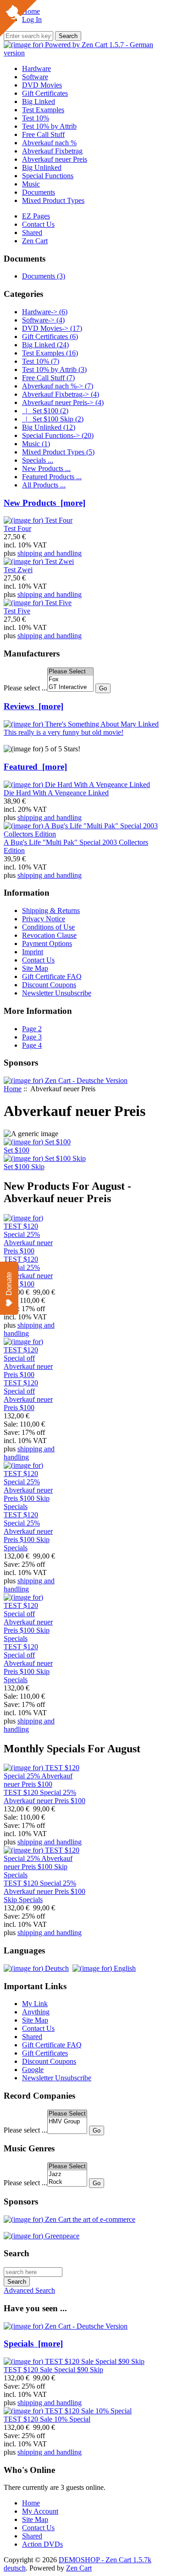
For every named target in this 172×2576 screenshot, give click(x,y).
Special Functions (48, 176)
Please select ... (25, 688)
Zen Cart (35, 241)
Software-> (43, 320)
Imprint (33, 952)
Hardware (36, 68)
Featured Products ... (52, 477)
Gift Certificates (45, 93)
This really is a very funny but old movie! (64, 732)
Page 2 (32, 1029)
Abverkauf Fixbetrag (52, 151)
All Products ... (44, 485)
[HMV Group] (67, 2122)
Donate (9, 1284)
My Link (35, 2004)
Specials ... (38, 460)
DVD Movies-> (52, 328)
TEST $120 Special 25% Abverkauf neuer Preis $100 (28, 1272)
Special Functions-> (58, 435)
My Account (40, 2511)
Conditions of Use (48, 927)
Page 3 (32, 1037)
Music (31, 184)
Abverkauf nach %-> (58, 386)
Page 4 (32, 1045)
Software (35, 77)
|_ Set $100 (45, 411)
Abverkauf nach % (49, 143)
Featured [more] (35, 767)
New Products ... (46, 468)
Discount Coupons (49, 985)
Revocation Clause (49, 935)
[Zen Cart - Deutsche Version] (66, 1080)
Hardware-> (45, 312)
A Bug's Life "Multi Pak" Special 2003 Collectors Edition (76, 846)
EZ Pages (36, 216)
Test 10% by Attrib (49, 126)
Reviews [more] (33, 706)
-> (63, 402)
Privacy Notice (44, 919)
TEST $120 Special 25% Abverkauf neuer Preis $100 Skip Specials (28, 1531)
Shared (32, 232)
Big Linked (39, 101)
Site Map (35, 968)
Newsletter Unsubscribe (57, 993)
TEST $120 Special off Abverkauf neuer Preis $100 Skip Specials (28, 1663)
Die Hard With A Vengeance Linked (56, 793)
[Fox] (70, 680)
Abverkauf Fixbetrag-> (61, 394)
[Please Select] (70, 672)
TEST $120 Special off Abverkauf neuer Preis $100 (28, 1395)
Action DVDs (42, 2544)
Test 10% (36, 118)
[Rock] (67, 2182)
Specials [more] (33, 2344)
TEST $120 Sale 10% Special (47, 2419)
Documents (39, 192)
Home (13, 1089)
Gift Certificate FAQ (52, 976)
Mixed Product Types (53, 200)
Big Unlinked (42, 167)
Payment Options (47, 943)
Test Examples (43, 110)
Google (33, 2070)
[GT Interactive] (70, 687)
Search (17, 2253)
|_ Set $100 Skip (53, 419)
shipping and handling (50, 553)
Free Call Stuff (43, 134)
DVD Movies (42, 85)
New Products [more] (44, 503)
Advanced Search (29, 2290)
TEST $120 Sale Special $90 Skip (53, 2370)
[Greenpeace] (42, 2236)
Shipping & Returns (51, 911)
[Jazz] (67, 2174)
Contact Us (38, 224)
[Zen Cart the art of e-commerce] (69, 2219)
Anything (36, 2012)
